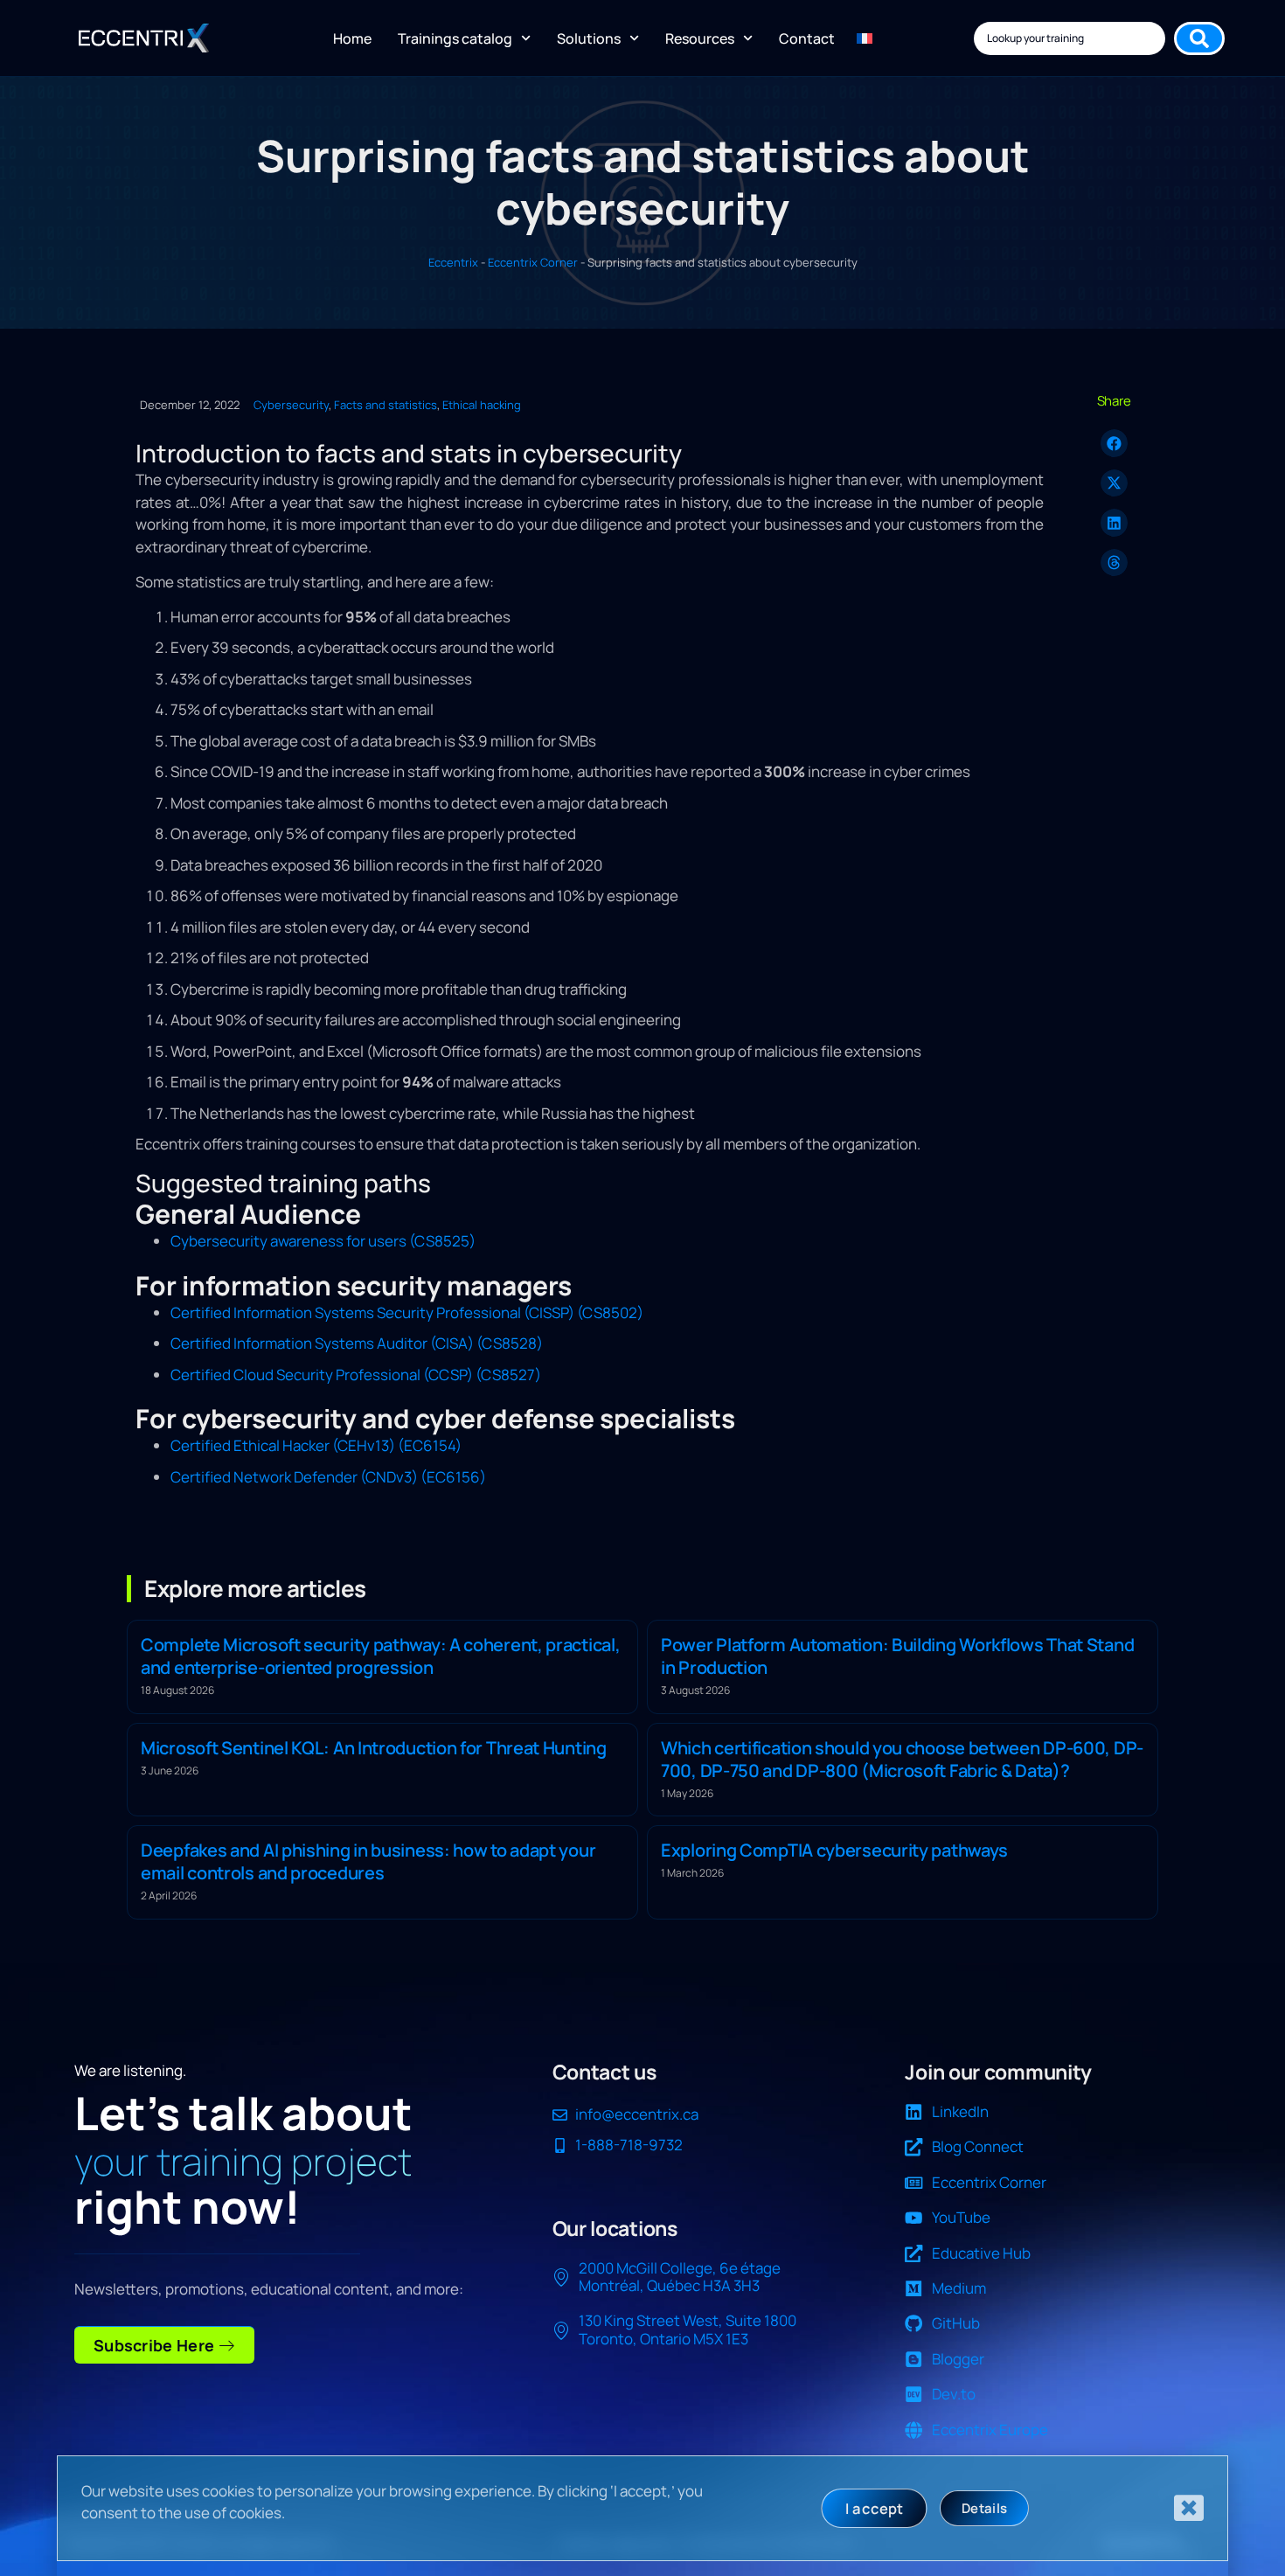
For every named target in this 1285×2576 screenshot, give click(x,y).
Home (352, 38)
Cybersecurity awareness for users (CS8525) (323, 1241)
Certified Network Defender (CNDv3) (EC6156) (328, 1477)
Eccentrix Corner (533, 262)
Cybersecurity (291, 405)
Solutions (589, 38)
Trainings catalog (455, 38)
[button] (1115, 443)
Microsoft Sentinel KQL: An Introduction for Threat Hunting (374, 1748)
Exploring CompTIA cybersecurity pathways (834, 1850)
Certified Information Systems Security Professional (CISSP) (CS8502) (407, 1312)
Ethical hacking (482, 405)
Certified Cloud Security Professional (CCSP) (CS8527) (356, 1375)
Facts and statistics (385, 405)
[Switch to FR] (865, 38)
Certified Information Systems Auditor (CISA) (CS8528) (357, 1343)
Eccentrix (453, 262)
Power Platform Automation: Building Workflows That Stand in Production (897, 1656)
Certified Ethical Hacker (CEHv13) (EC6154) (316, 1445)
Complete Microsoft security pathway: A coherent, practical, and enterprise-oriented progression (380, 1656)
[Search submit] (1199, 38)
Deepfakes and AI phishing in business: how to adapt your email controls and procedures (368, 1861)
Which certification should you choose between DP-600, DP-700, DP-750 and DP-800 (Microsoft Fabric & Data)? (902, 1759)
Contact (807, 38)
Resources (700, 38)
